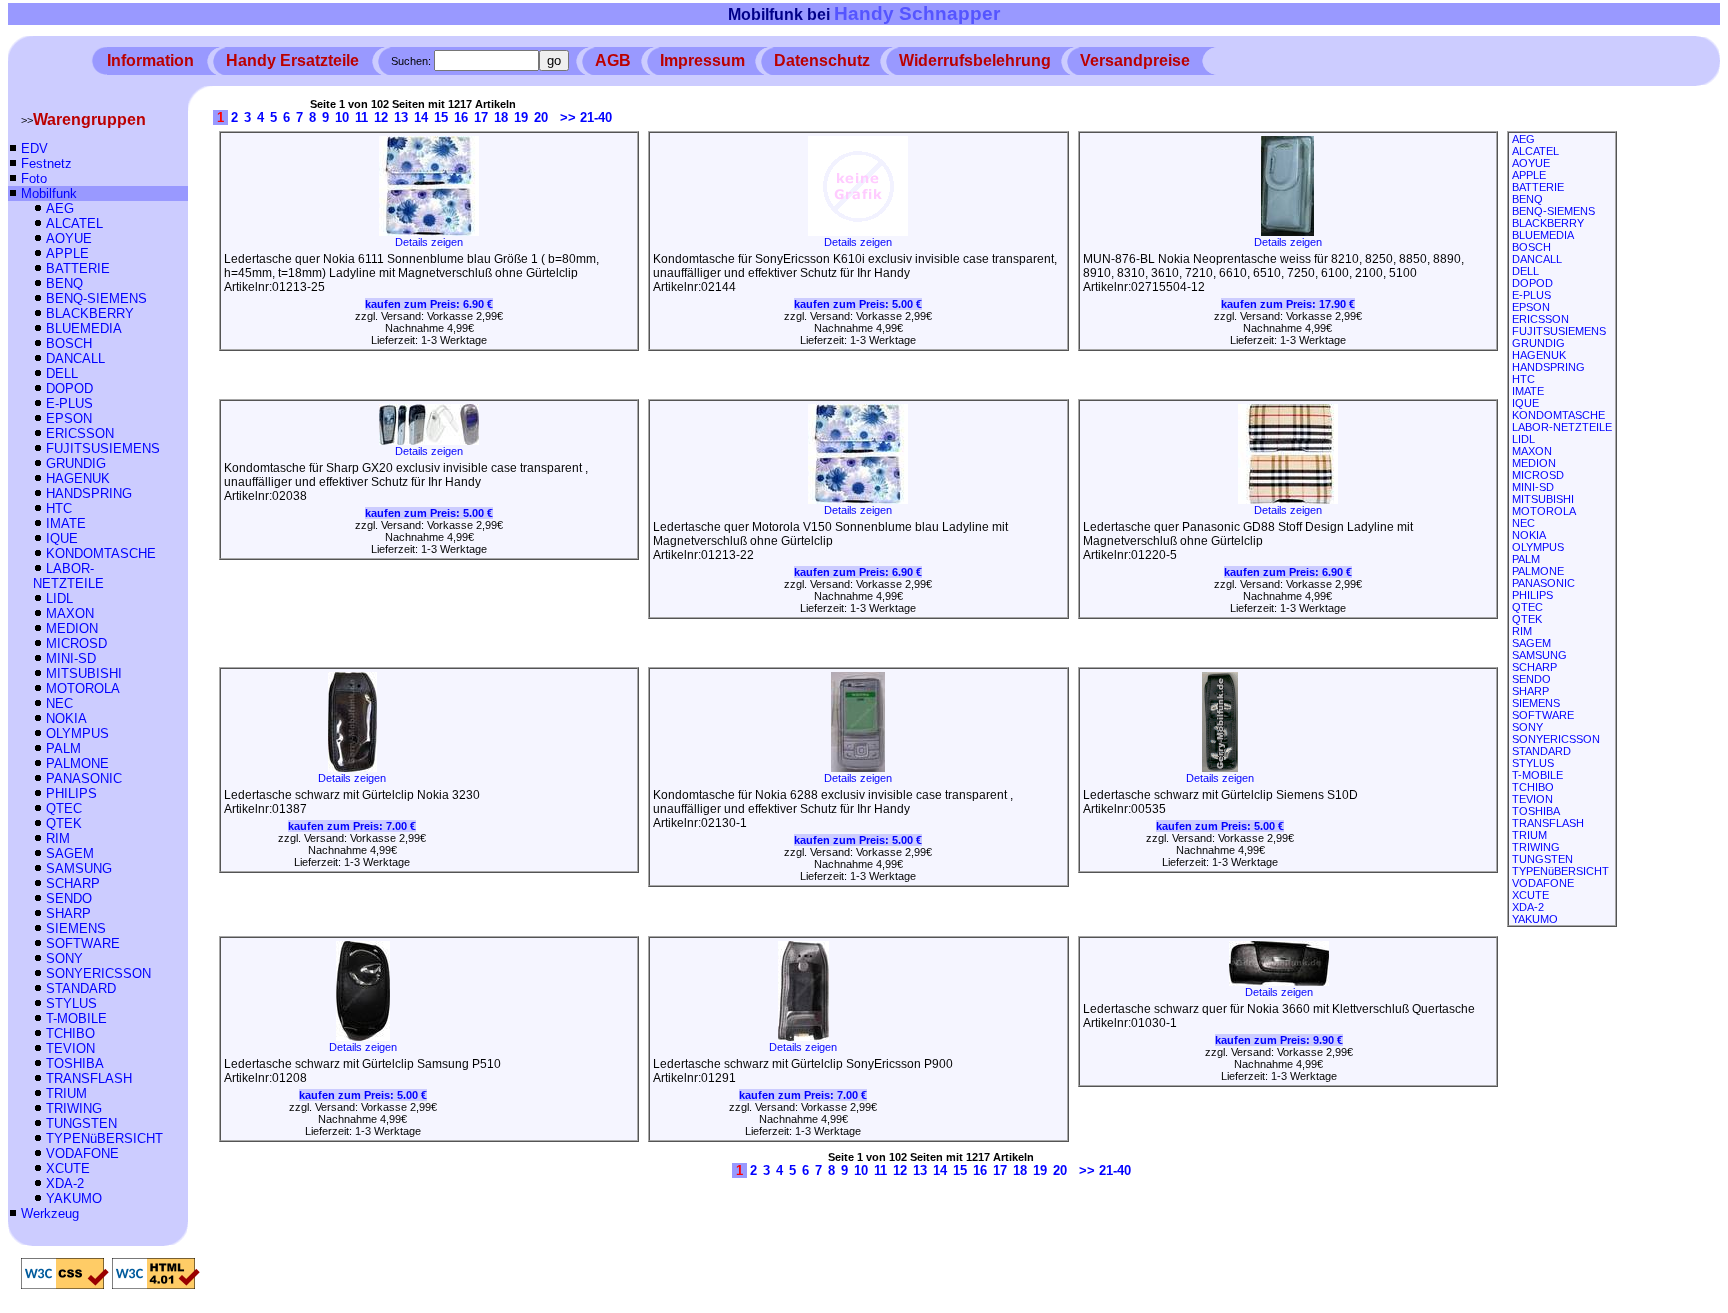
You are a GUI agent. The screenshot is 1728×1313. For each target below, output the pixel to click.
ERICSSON (80, 433)
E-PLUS (69, 403)
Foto (34, 178)
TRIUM (66, 1093)
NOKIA (66, 718)
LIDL (59, 598)
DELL (62, 373)
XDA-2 (65, 1183)
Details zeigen (429, 242)
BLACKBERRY (90, 313)
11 (361, 117)
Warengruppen (89, 119)
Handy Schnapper (917, 13)
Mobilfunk (49, 193)
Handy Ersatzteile (292, 60)
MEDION (72, 628)
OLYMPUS (77, 733)
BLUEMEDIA (84, 328)
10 (342, 117)
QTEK (64, 823)
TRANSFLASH (89, 1078)
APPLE (67, 253)
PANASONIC (84, 778)
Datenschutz (822, 60)
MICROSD (76, 643)
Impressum (702, 60)
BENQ (64, 283)
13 (401, 117)
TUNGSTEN (81, 1123)
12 (381, 117)
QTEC (64, 808)
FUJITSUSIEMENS (103, 448)
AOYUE (69, 238)
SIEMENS (76, 928)
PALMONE (77, 763)
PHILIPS (71, 793)
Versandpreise (1135, 60)
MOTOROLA (83, 688)
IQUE (62, 538)
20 (541, 117)
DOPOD (69, 388)
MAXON (70, 613)
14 (421, 117)
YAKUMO (74, 1198)
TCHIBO (70, 1033)
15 (441, 117)
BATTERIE (78, 268)
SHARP (68, 913)
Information (150, 60)
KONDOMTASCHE (101, 553)
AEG (60, 208)
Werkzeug (50, 1213)
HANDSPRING (89, 493)
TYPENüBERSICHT (104, 1138)
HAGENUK (78, 478)
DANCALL (75, 358)
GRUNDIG (76, 463)
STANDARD (81, 988)
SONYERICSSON (98, 973)
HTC (59, 508)
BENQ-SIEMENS (96, 298)
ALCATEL (74, 223)
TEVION (70, 1048)
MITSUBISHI (84, 673)
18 (501, 117)
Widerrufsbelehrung (975, 60)
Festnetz (46, 163)
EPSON (69, 418)
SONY (64, 958)
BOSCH (69, 343)
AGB (613, 60)
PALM (63, 748)
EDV (34, 148)
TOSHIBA (75, 1063)
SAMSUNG (79, 868)
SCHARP (73, 883)
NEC (59, 703)
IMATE (66, 523)
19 (521, 117)
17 (481, 117)
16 (461, 117)
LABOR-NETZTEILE (68, 576)
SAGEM (70, 853)
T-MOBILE (76, 1018)
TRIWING (74, 1108)
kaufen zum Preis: (429, 304)
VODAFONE (82, 1153)
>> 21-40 (586, 117)
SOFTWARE (83, 943)
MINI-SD (71, 658)
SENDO (69, 898)
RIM (58, 838)
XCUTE (68, 1168)
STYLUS (71, 1003)
